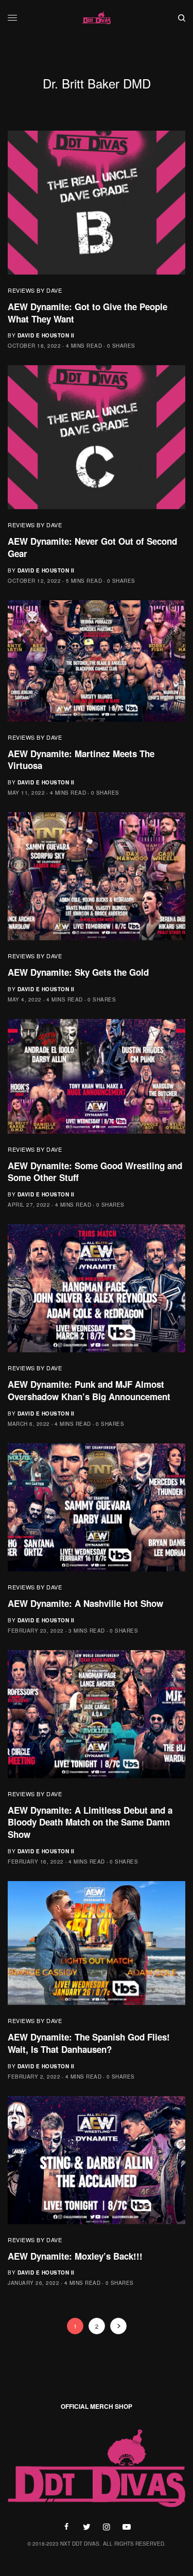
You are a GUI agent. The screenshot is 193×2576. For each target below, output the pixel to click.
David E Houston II (46, 335)
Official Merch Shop (97, 2406)
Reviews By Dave (35, 290)
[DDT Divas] (97, 18)
